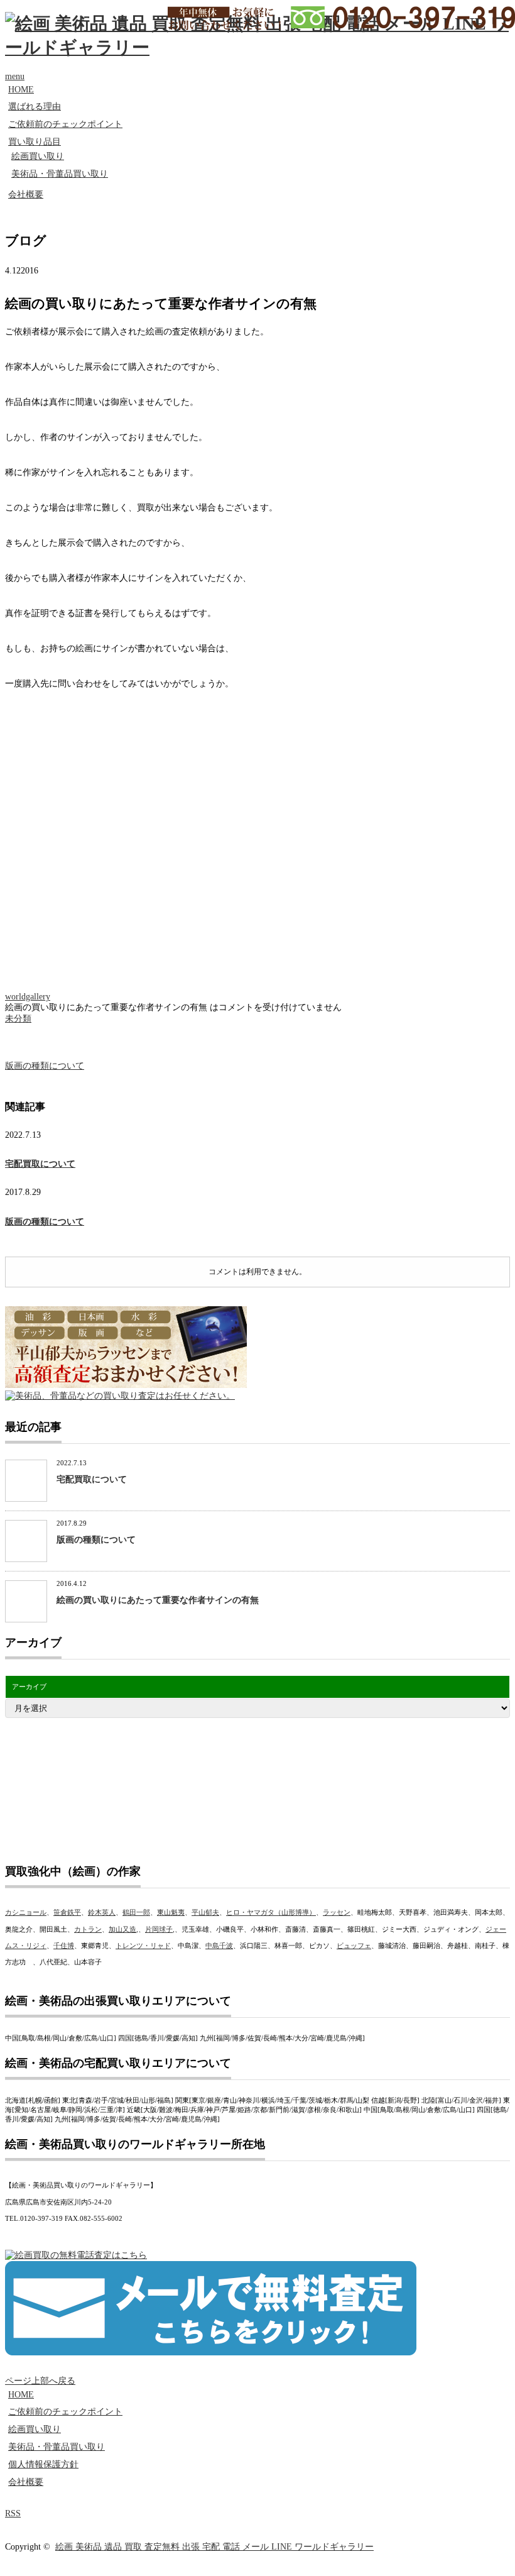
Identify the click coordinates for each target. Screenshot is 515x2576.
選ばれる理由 (35, 107)
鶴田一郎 (136, 1912)
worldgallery (28, 997)
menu (15, 76)
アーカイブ (29, 1687)
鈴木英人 (102, 1912)
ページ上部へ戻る (40, 2381)
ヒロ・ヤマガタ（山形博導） (271, 1912)
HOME (21, 90)
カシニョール (26, 1912)
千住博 (64, 1946)
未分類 (18, 1019)
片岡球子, (160, 1929)
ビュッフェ (354, 1946)
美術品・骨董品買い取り (60, 174)
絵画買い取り (38, 156)
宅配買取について (40, 1164)
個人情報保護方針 (43, 2464)
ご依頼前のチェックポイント (65, 124)
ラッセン (337, 1912)
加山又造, (123, 1929)
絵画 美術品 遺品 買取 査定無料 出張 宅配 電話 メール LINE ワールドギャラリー (214, 2547)
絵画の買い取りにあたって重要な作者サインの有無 (158, 1600)
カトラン (88, 1929)
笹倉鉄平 (67, 1912)
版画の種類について (45, 1066)
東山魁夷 (171, 1912)
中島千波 (219, 1946)
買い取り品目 (35, 142)
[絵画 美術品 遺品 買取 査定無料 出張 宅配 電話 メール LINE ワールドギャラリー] (257, 47)
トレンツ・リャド (143, 1946)
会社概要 (26, 195)
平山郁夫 (205, 1912)
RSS (13, 2513)
